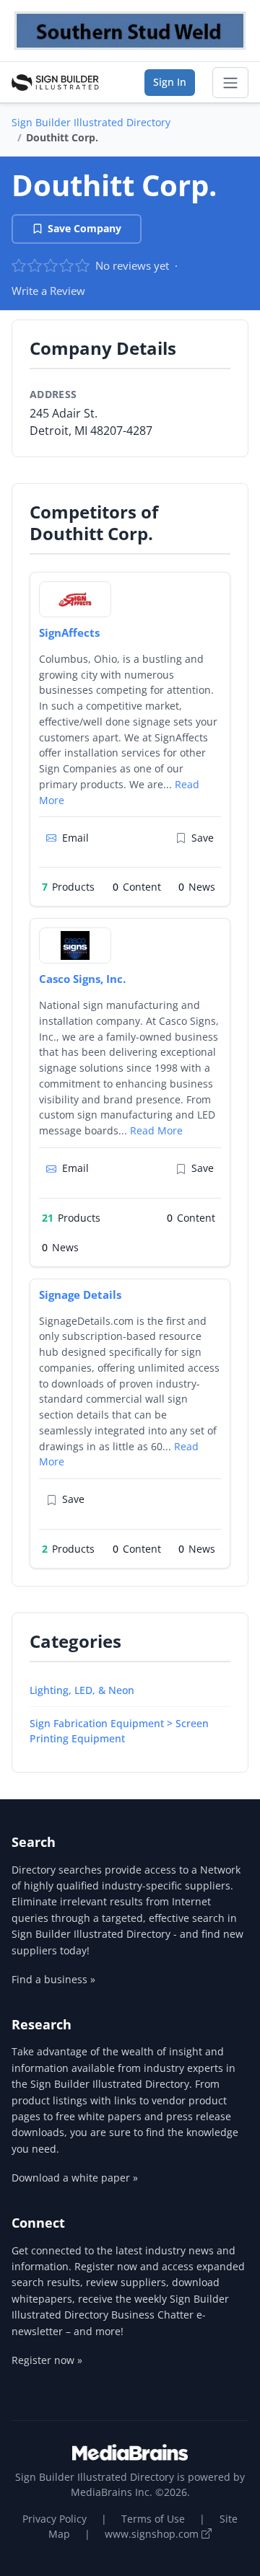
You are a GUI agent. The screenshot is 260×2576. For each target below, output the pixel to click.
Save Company (84, 228)
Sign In (170, 82)
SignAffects (69, 632)
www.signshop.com (153, 2534)
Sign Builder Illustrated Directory (91, 122)
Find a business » (53, 1979)
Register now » (47, 2360)
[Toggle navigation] (230, 83)
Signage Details (80, 1294)
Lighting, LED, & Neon (82, 1690)
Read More (156, 1130)
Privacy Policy (55, 2519)
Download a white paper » (75, 2178)
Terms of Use (153, 2519)
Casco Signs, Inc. (82, 979)
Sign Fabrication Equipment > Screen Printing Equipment (119, 1731)
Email (75, 838)
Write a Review (48, 291)
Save (203, 838)
